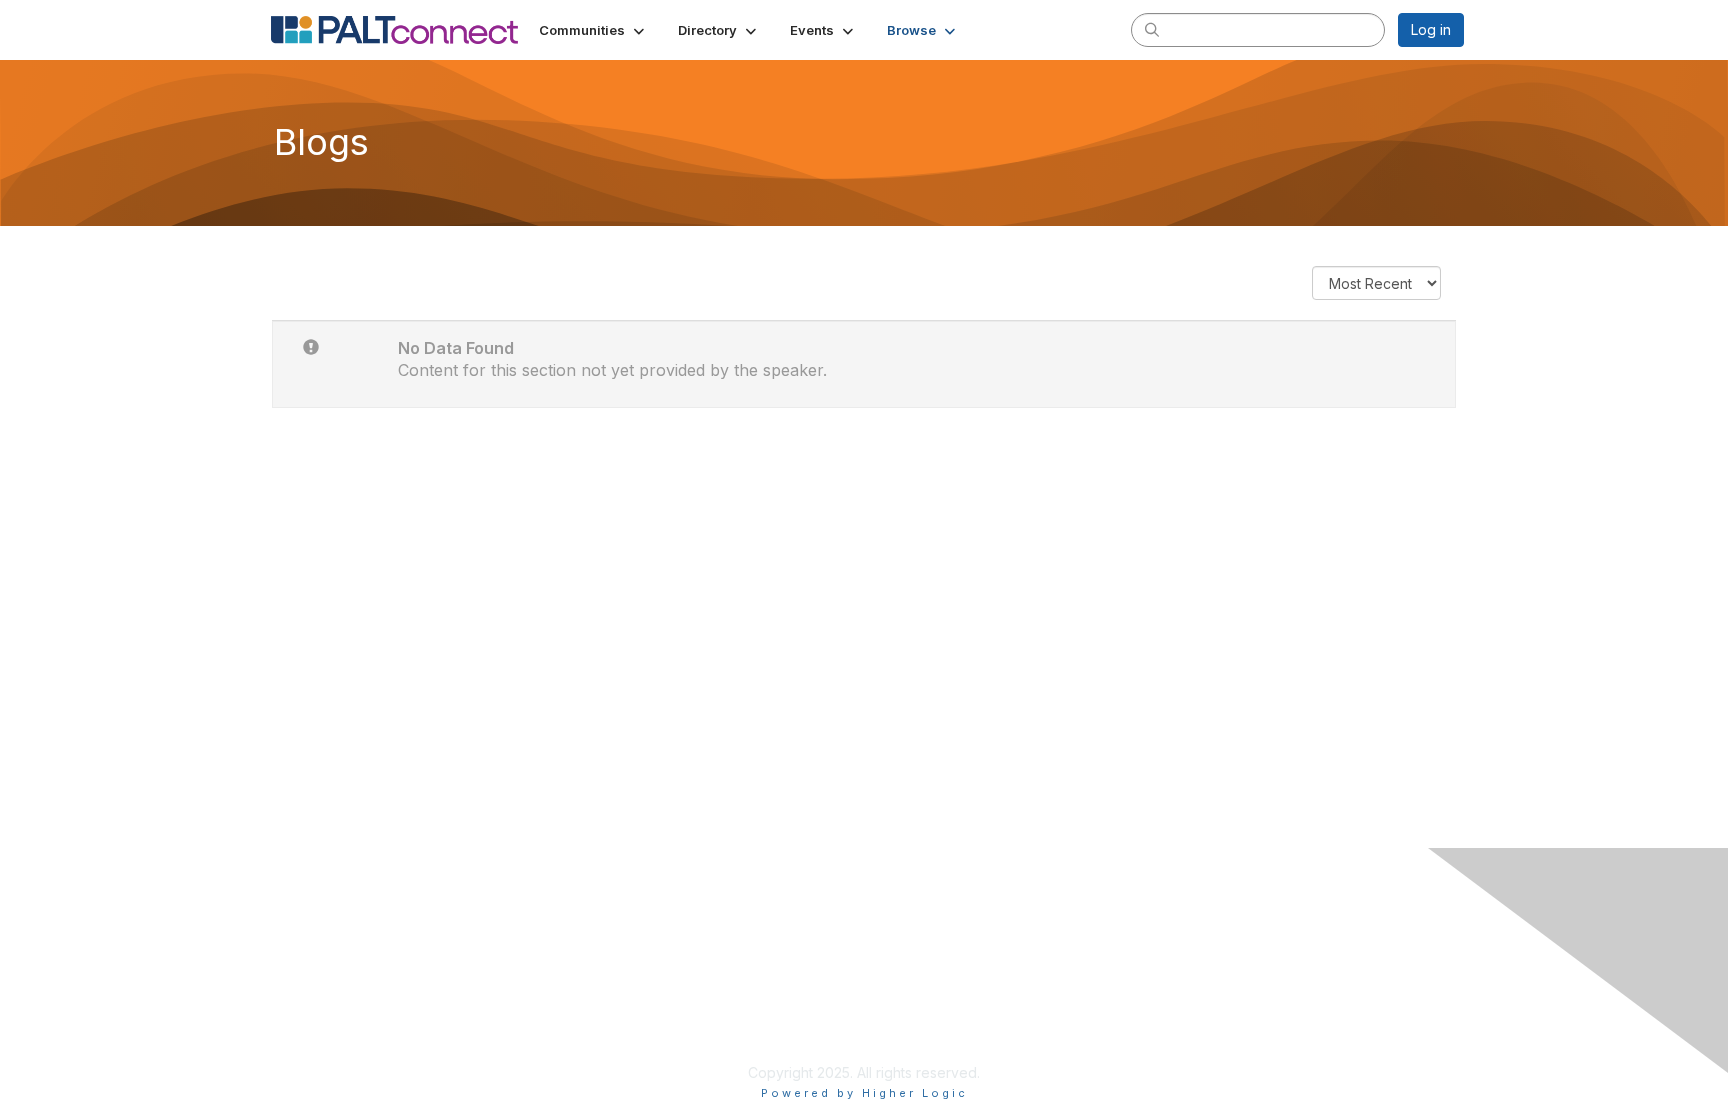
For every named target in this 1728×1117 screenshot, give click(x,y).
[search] (1152, 29)
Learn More (910, 993)
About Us (1191, 953)
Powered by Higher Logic (864, 1093)
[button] (593, 30)
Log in (1431, 29)
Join (886, 953)
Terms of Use (1205, 973)
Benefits (899, 973)
